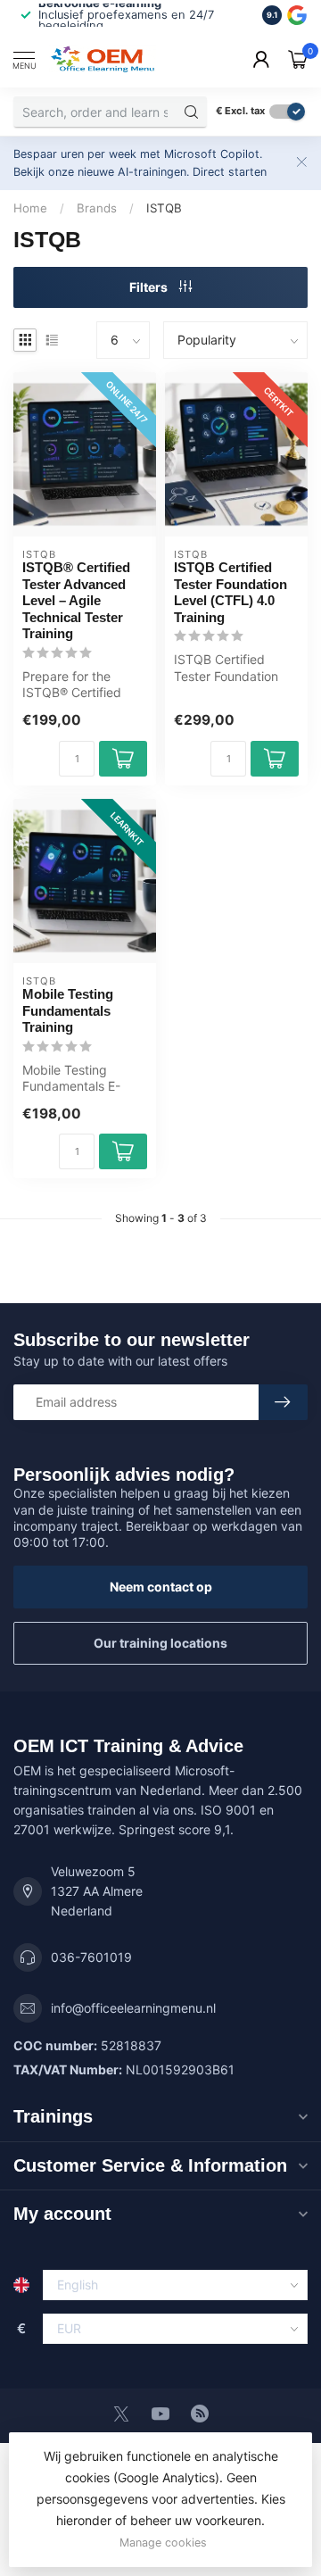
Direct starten (230, 172)
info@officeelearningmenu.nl (133, 2008)
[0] (298, 59)
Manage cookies (163, 2543)
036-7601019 (91, 1957)
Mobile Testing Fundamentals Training (68, 1010)
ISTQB (164, 208)
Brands (97, 208)
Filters (150, 287)
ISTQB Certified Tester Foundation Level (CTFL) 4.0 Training (230, 592)
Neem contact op (161, 1587)
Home (30, 208)
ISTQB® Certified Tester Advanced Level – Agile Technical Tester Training (76, 600)
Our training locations (160, 1643)
